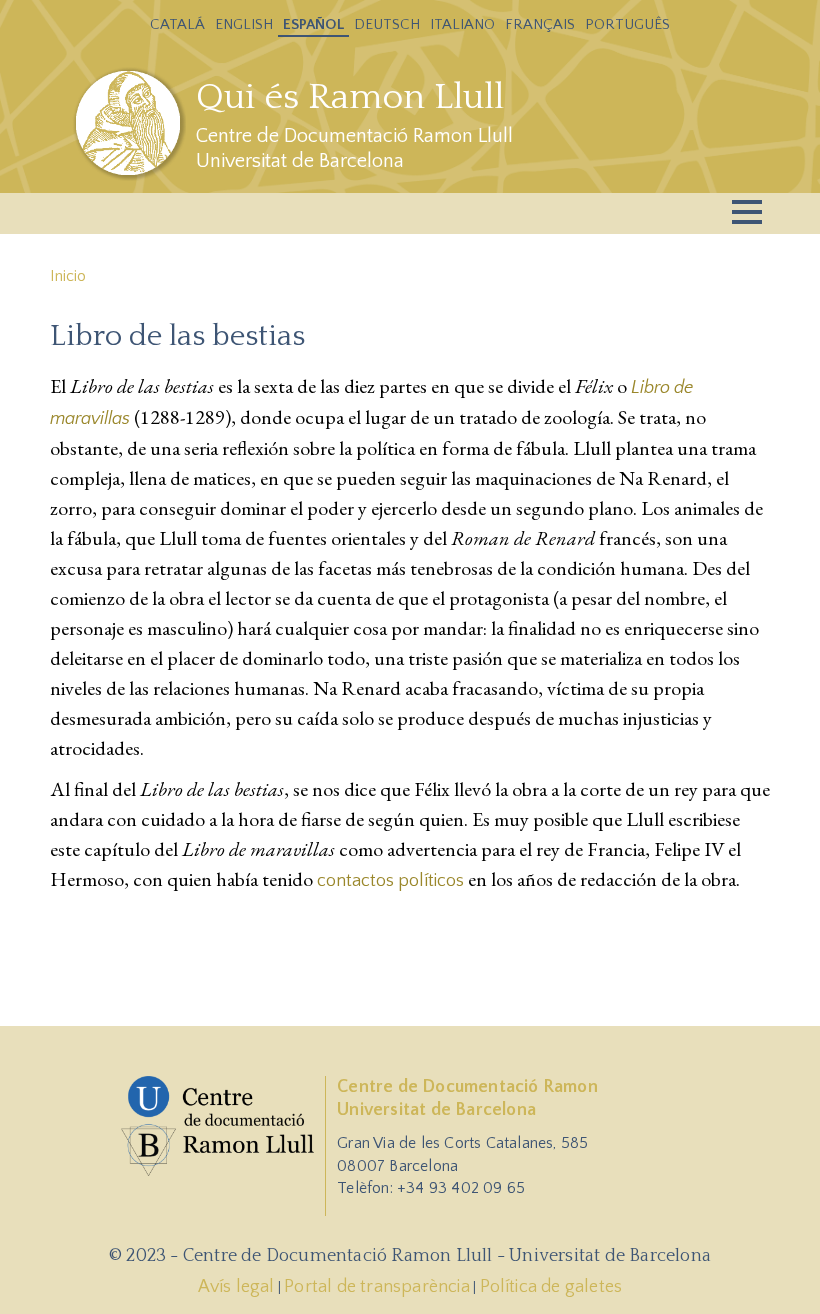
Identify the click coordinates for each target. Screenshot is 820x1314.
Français (540, 24)
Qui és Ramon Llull (350, 97)
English (244, 24)
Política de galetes (551, 1287)
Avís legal (236, 1287)
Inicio (68, 276)
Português (627, 24)
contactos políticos (390, 881)
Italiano (462, 24)
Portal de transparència (377, 1287)
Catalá (177, 24)
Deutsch (387, 24)
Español (313, 24)
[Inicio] (130, 123)
